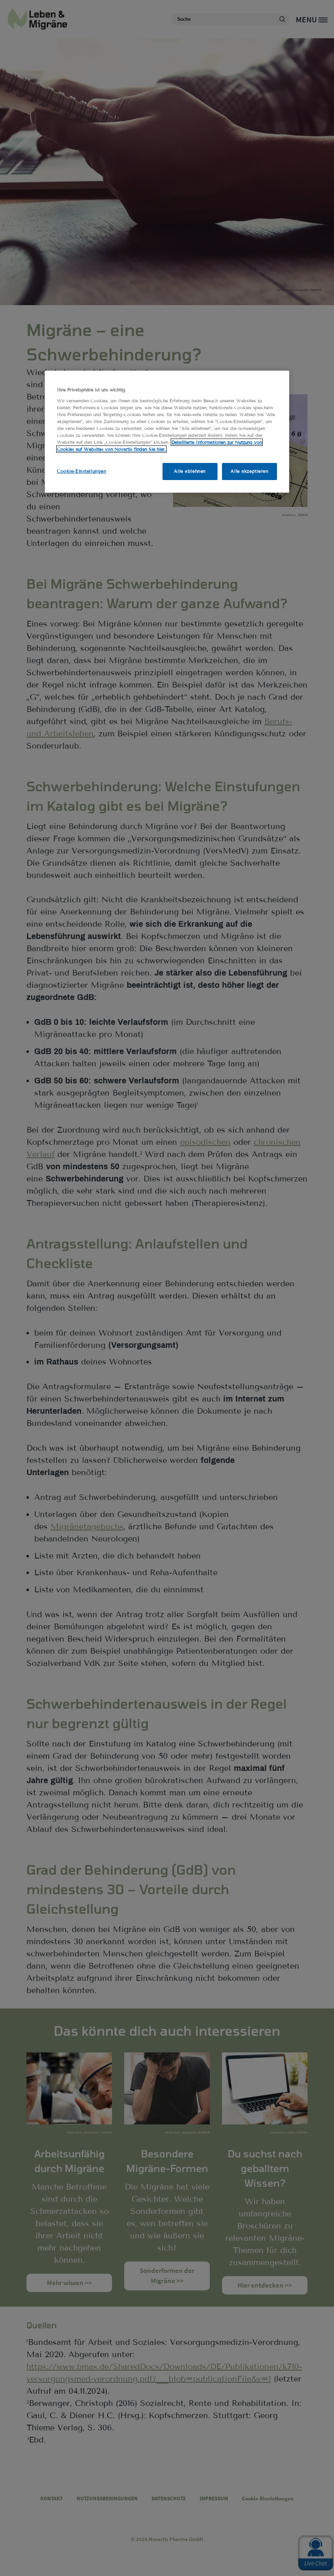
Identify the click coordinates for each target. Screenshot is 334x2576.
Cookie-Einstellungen (81, 471)
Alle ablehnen (190, 471)
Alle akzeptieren (249, 471)
